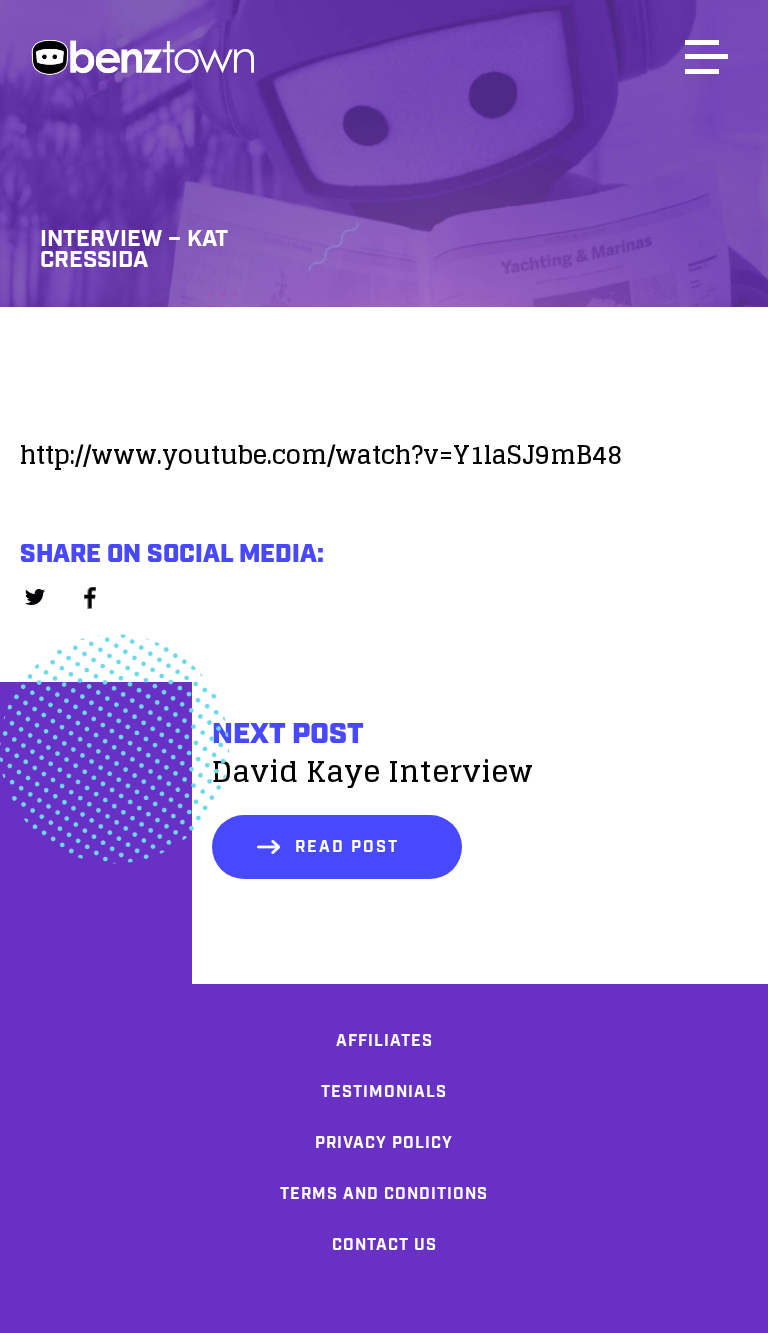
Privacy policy (384, 1143)
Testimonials (384, 1092)
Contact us (384, 1245)
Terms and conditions (384, 1194)
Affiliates (384, 1041)
